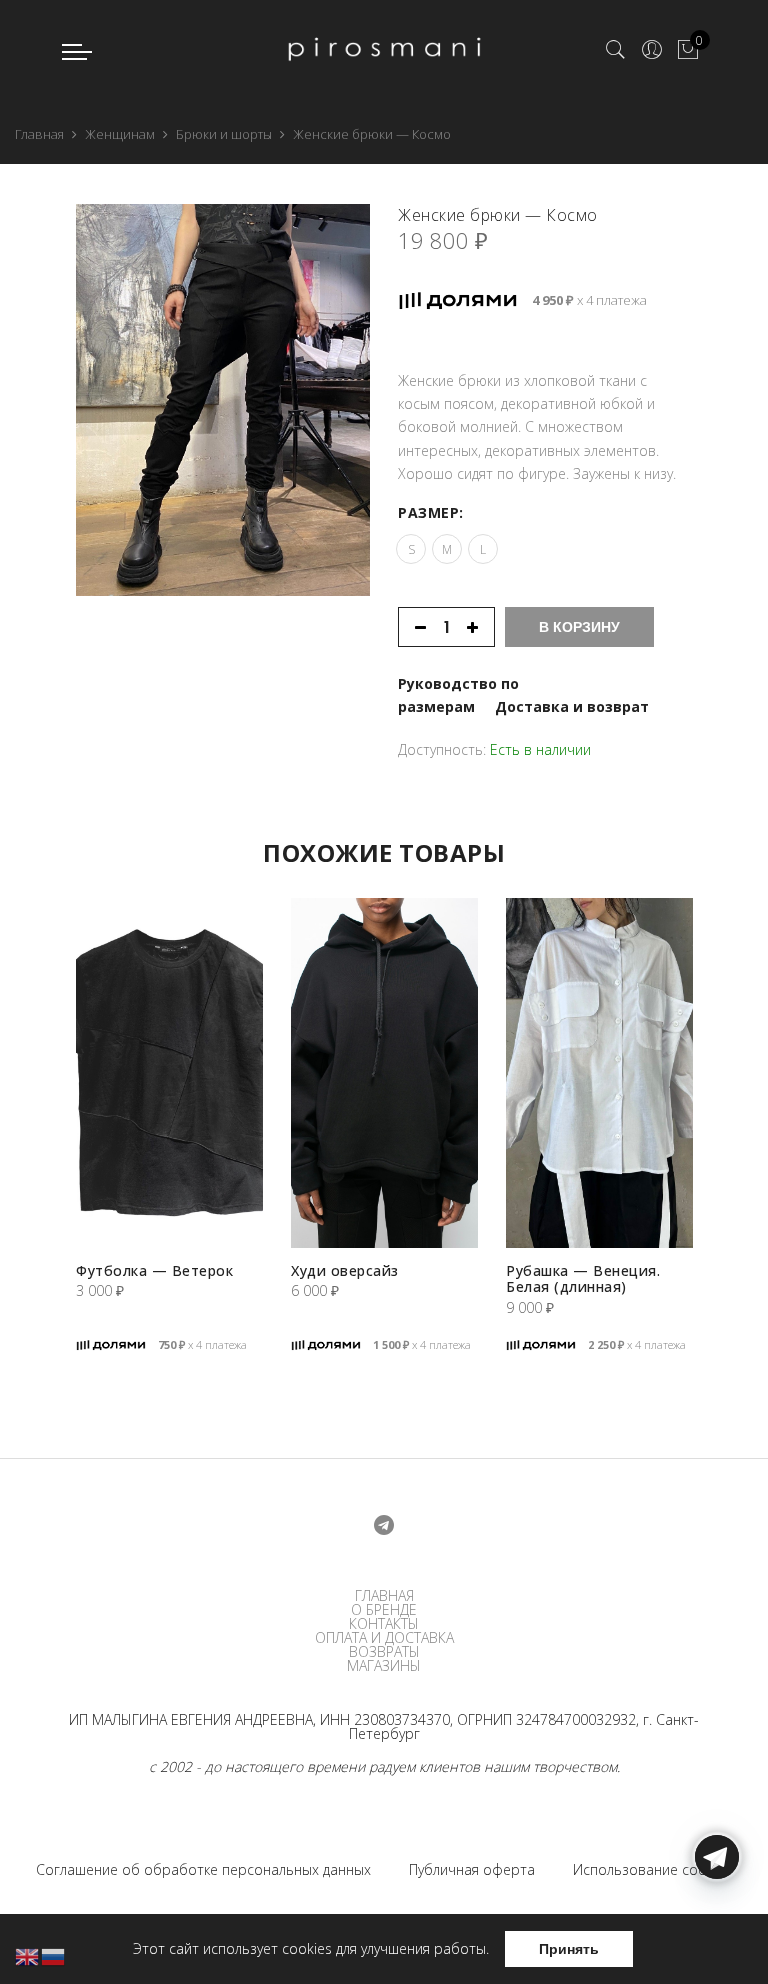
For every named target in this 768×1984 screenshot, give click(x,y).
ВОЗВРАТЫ (384, 1652)
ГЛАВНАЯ (384, 1596)
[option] (223, 400)
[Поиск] (616, 50)
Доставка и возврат (572, 706)
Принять (569, 1949)
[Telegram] (717, 1937)
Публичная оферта (472, 1869)
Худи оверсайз (345, 1270)
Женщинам (120, 134)
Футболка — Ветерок (154, 1270)
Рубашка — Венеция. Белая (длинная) (583, 1278)
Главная (39, 134)
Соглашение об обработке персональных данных (203, 1869)
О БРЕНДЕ (384, 1610)
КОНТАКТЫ (384, 1624)
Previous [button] (60, 350)
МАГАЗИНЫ (384, 1666)
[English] (28, 1955)
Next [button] (386, 350)
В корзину (579, 627)
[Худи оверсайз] (384, 1073)
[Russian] (54, 1955)
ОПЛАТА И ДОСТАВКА (384, 1638)
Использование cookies (652, 1869)
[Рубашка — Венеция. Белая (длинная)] (599, 1073)
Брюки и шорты (224, 134)
